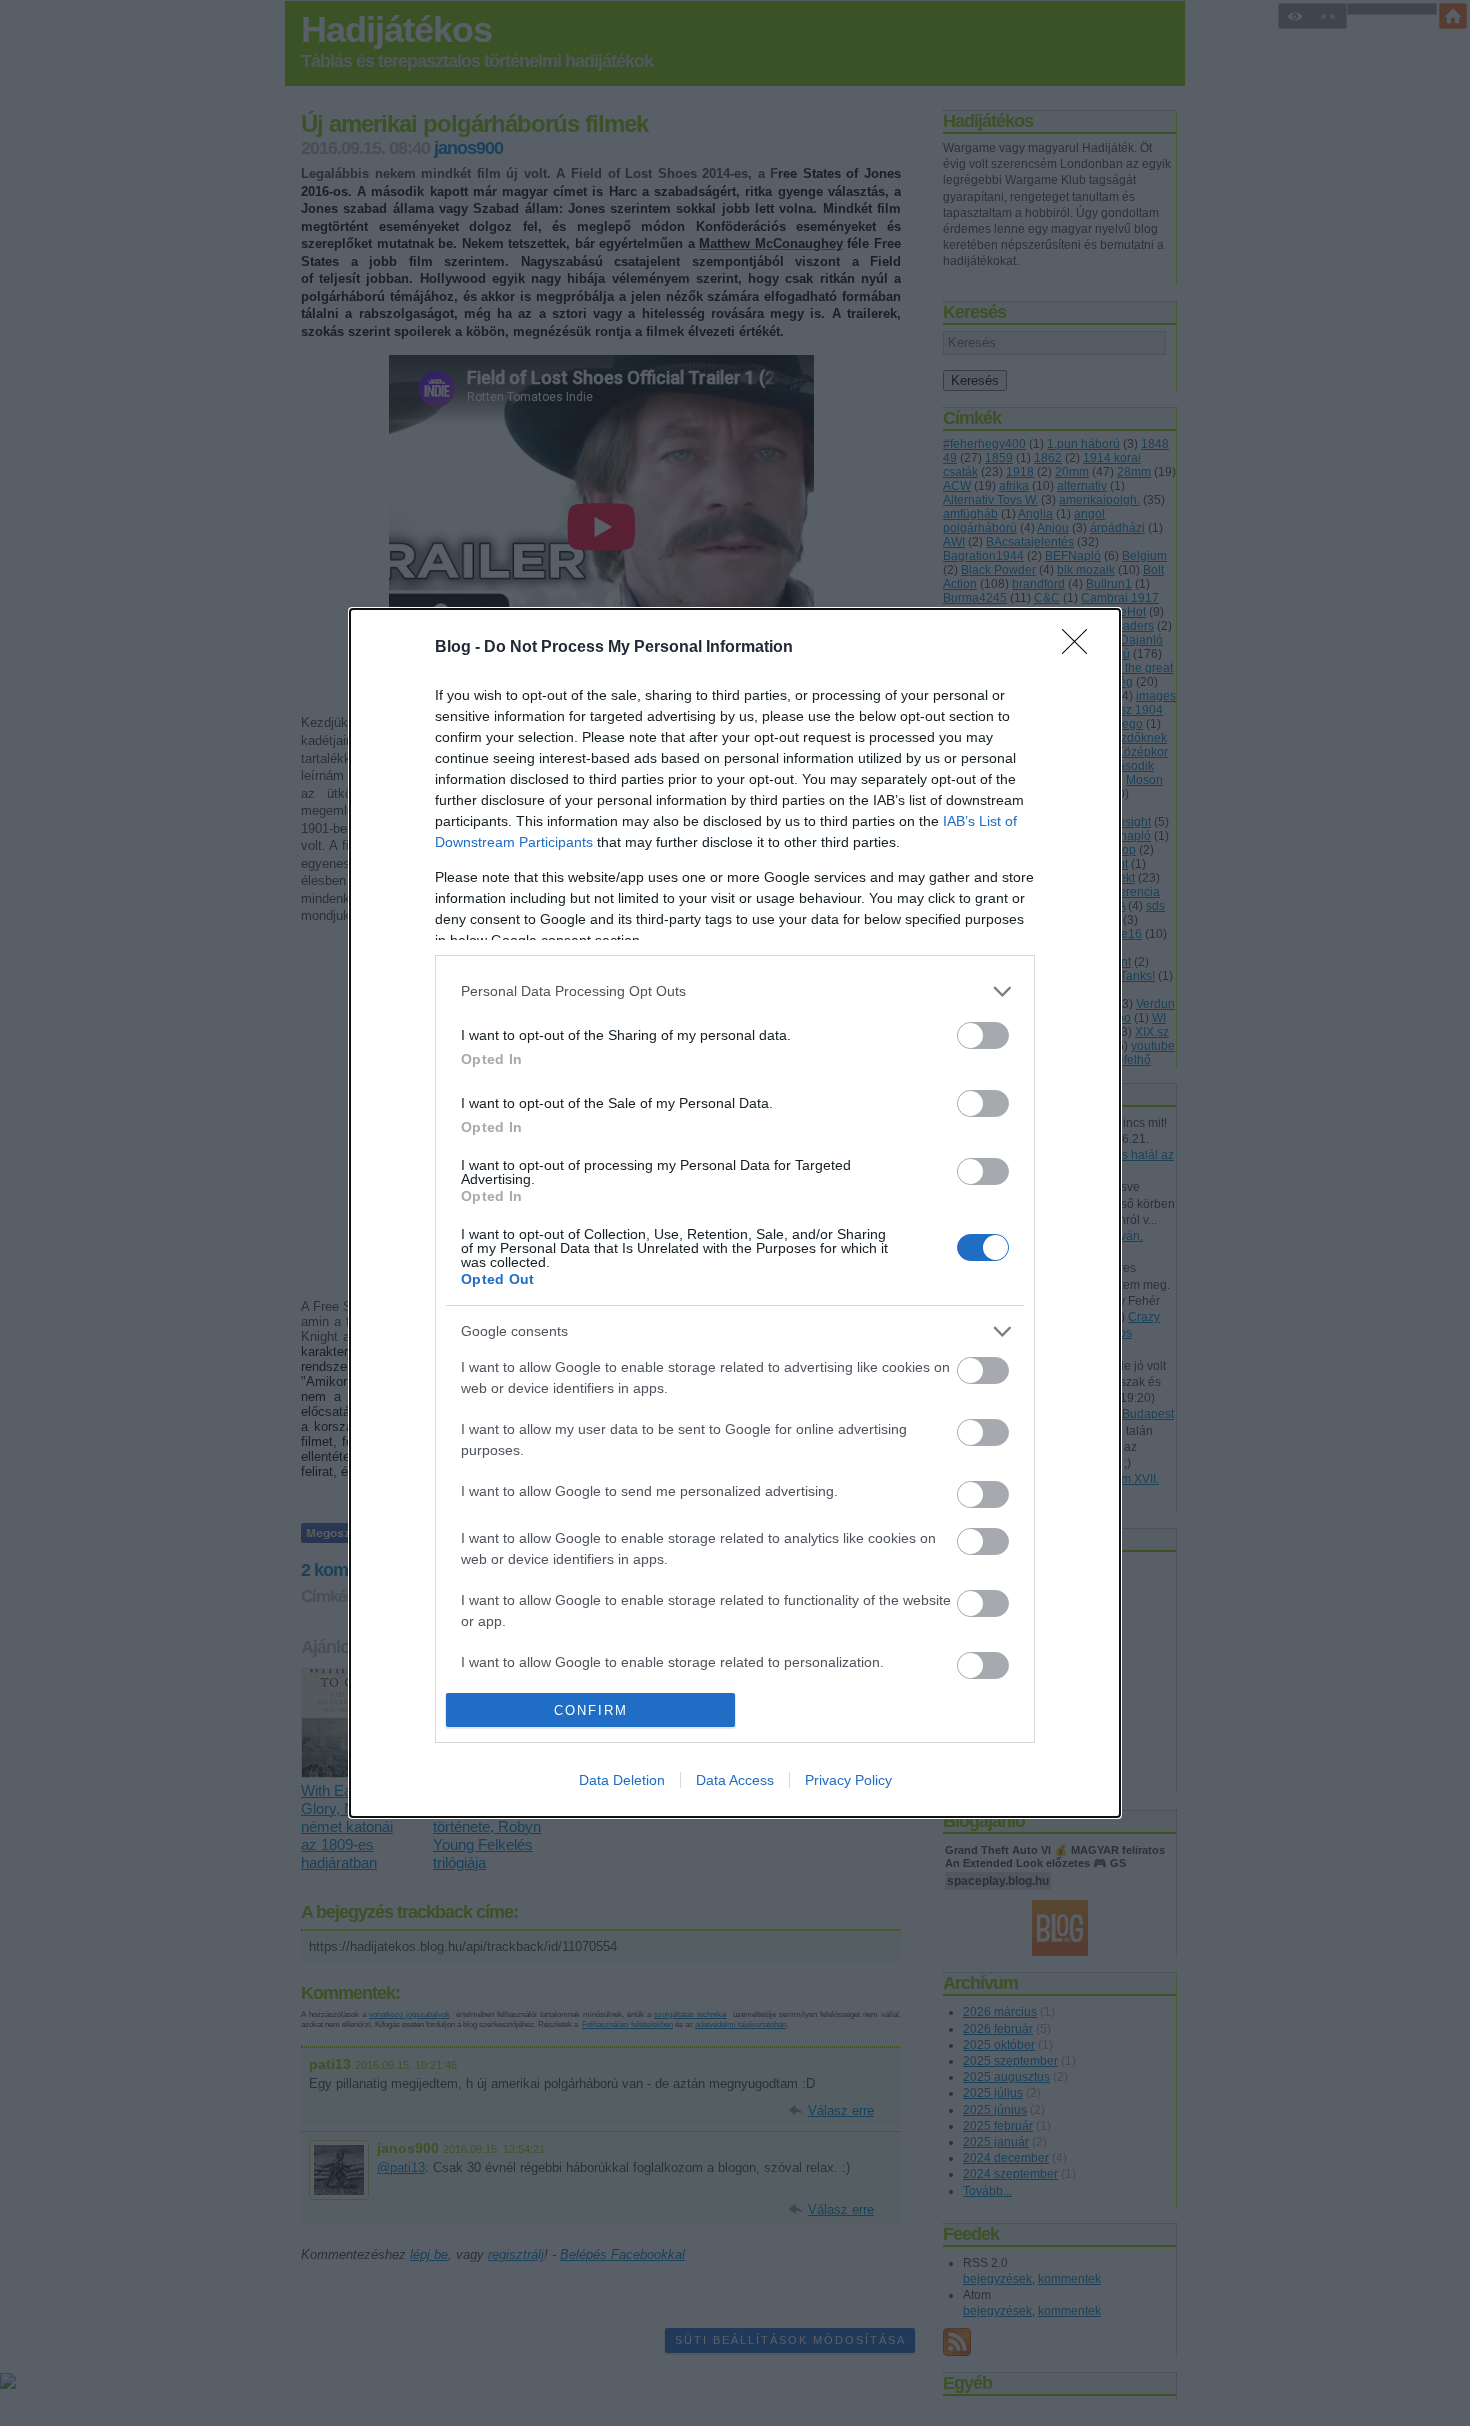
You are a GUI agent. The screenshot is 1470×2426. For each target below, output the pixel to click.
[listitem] (735, 991)
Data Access (735, 1780)
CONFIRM (591, 1710)
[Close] (1081, 648)
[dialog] (735, 1213)
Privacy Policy (848, 1780)
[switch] (983, 1035)
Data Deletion (622, 1780)
